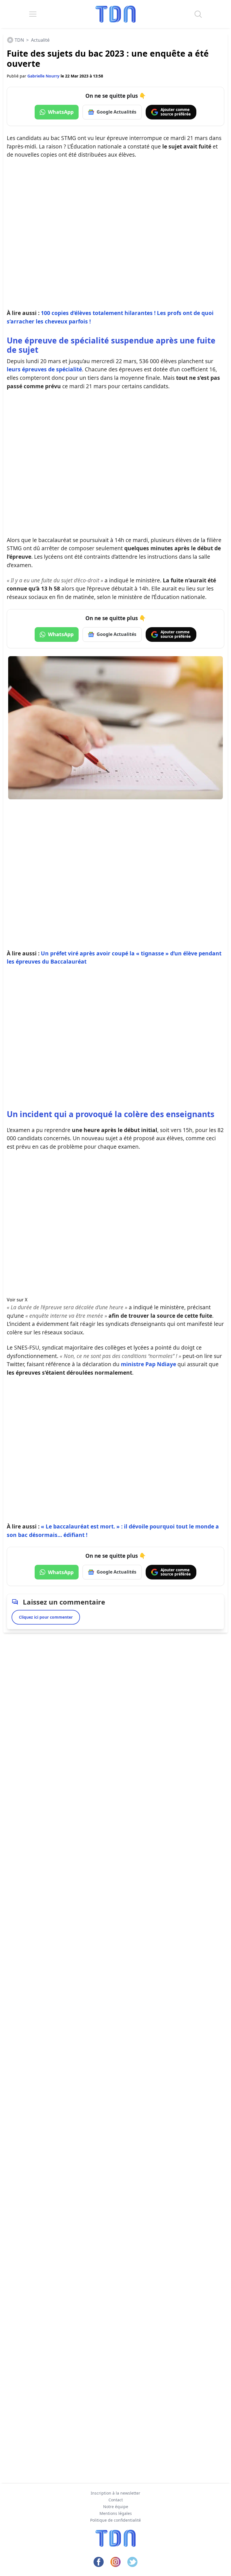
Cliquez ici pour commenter (46, 1617)
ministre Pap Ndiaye (148, 1364)
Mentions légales (116, 2513)
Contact (116, 2500)
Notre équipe (116, 2507)
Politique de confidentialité (115, 2520)
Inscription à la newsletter (115, 2493)
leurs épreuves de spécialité (44, 369)
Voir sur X (17, 1300)
